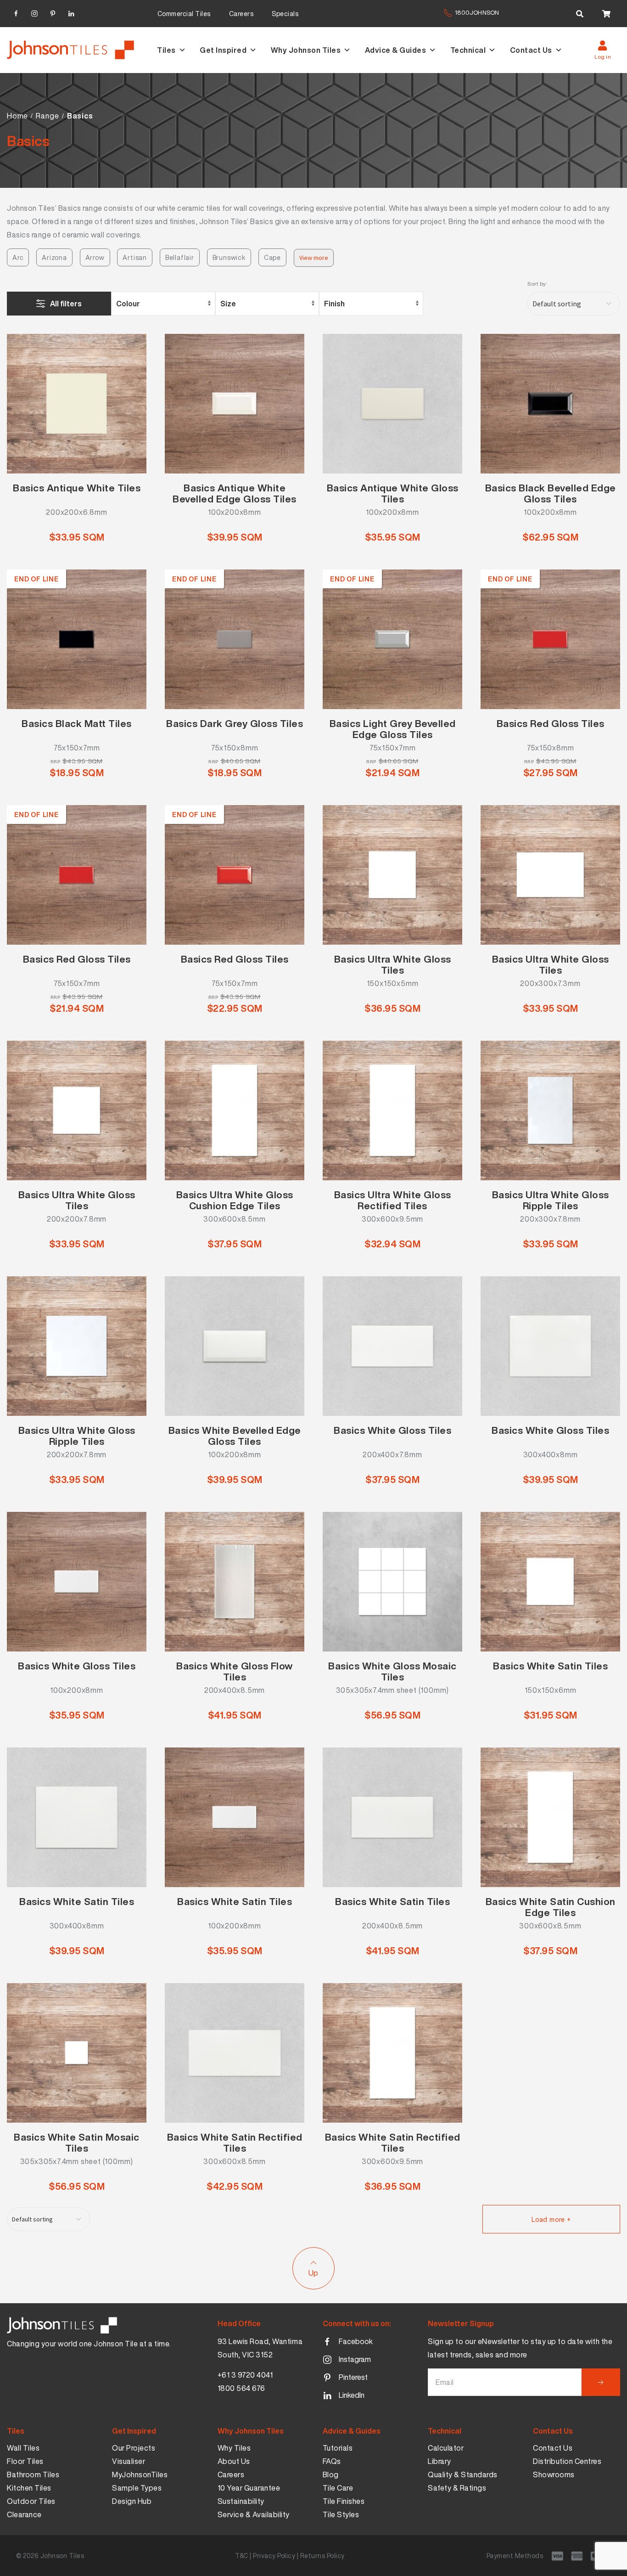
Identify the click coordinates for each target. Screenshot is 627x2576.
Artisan (135, 257)
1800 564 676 (241, 2388)
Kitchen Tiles (29, 2488)
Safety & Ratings (457, 2488)
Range (47, 116)
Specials (285, 14)
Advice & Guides (396, 50)
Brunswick (229, 257)
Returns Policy (322, 2556)
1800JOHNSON (477, 13)
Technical (468, 50)
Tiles (166, 50)
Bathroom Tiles (33, 2475)
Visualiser (129, 2461)
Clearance (24, 2514)
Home (17, 116)
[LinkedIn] (71, 12)
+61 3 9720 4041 (245, 2375)
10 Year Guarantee (249, 2488)
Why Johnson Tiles (306, 50)
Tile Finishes (344, 2501)
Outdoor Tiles (31, 2501)
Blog (331, 2475)
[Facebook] (16, 12)
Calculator (446, 2448)
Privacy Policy (274, 2556)
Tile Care (338, 2488)
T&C (242, 2556)
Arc (18, 257)
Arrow (95, 257)
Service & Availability (254, 2514)
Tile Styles (341, 2514)
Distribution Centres (567, 2461)
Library (439, 2461)
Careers (241, 14)
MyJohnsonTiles (140, 2475)
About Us (234, 2461)
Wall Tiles (23, 2448)
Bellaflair (180, 257)
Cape (272, 257)
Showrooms (554, 2475)
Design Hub (132, 2501)
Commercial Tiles (184, 14)
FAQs (332, 2461)
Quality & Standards (463, 2475)
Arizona (54, 257)
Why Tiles (234, 2448)
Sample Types (137, 2488)
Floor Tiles (25, 2461)
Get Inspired (223, 50)
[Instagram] (34, 12)
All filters (66, 304)
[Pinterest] (53, 12)
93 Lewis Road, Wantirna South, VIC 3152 (260, 2348)
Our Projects (134, 2448)
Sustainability (241, 2501)
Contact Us (531, 50)
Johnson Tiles (62, 2556)
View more (314, 258)
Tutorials (338, 2448)
